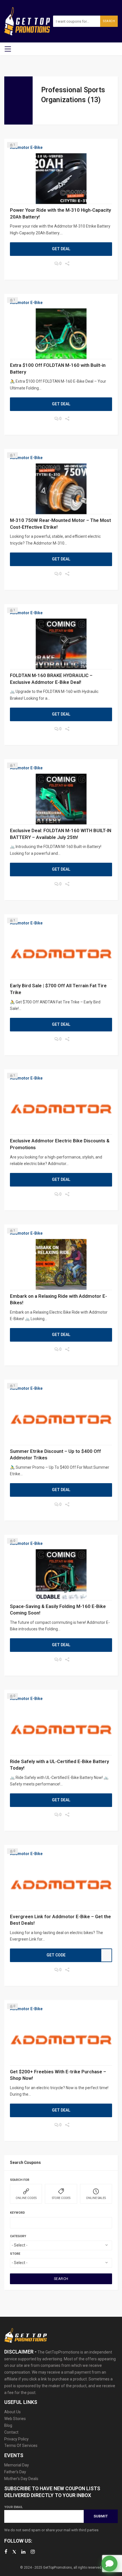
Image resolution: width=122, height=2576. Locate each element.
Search (109, 21)
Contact (11, 2432)
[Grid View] (44, 114)
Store (15, 2254)
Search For (20, 2180)
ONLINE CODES (26, 2198)
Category (18, 2236)
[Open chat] (110, 2564)
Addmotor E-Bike (26, 147)
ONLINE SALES (96, 2198)
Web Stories (15, 2419)
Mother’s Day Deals (21, 2479)
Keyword (17, 2213)
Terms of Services (21, 2446)
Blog (8, 2425)
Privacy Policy (16, 2439)
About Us (12, 2412)
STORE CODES (61, 2198)
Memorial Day (17, 2465)
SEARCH (61, 2279)
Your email (13, 2507)
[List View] (52, 114)
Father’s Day (15, 2472)
